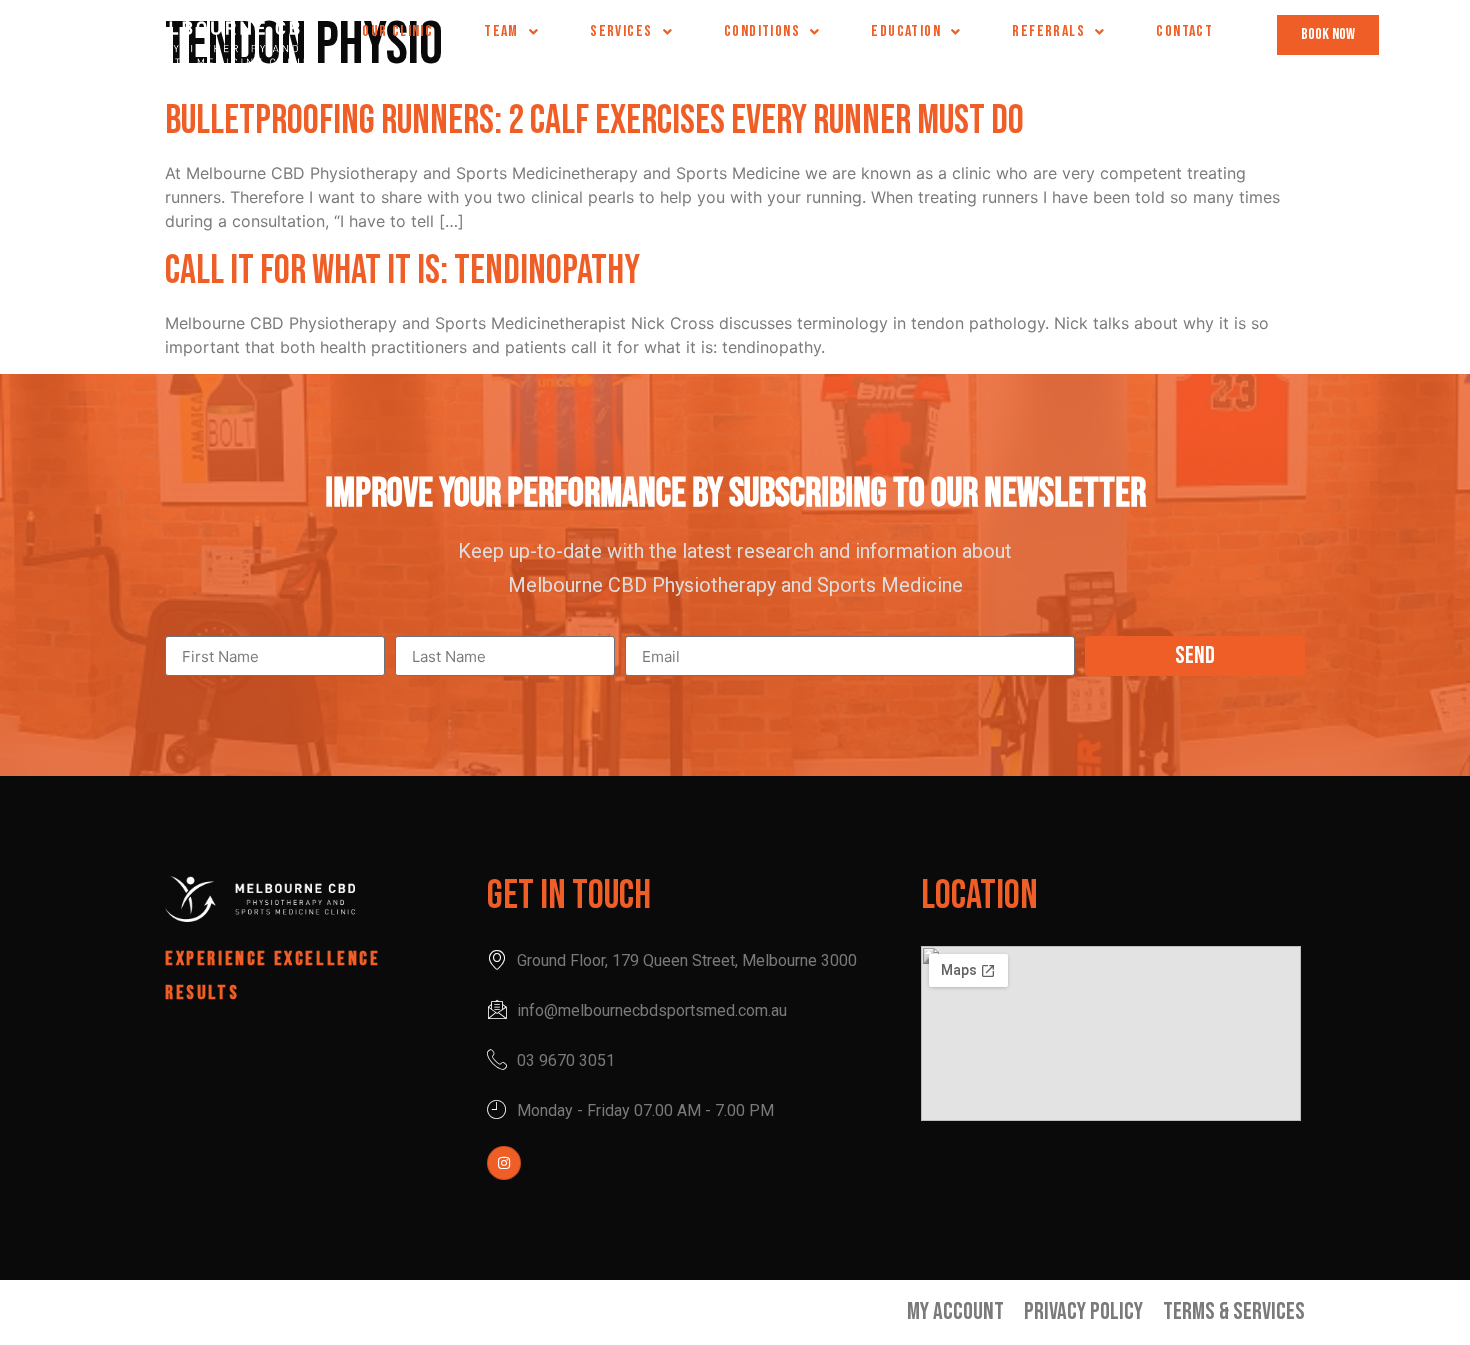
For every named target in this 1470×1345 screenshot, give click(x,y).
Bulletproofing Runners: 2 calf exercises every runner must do (594, 121)
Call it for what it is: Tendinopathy (402, 271)
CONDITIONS (762, 31)
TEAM (501, 31)
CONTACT (1184, 31)
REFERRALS (1048, 31)
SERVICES (621, 31)
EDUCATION (906, 31)
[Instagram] (504, 1163)
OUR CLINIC (397, 31)
